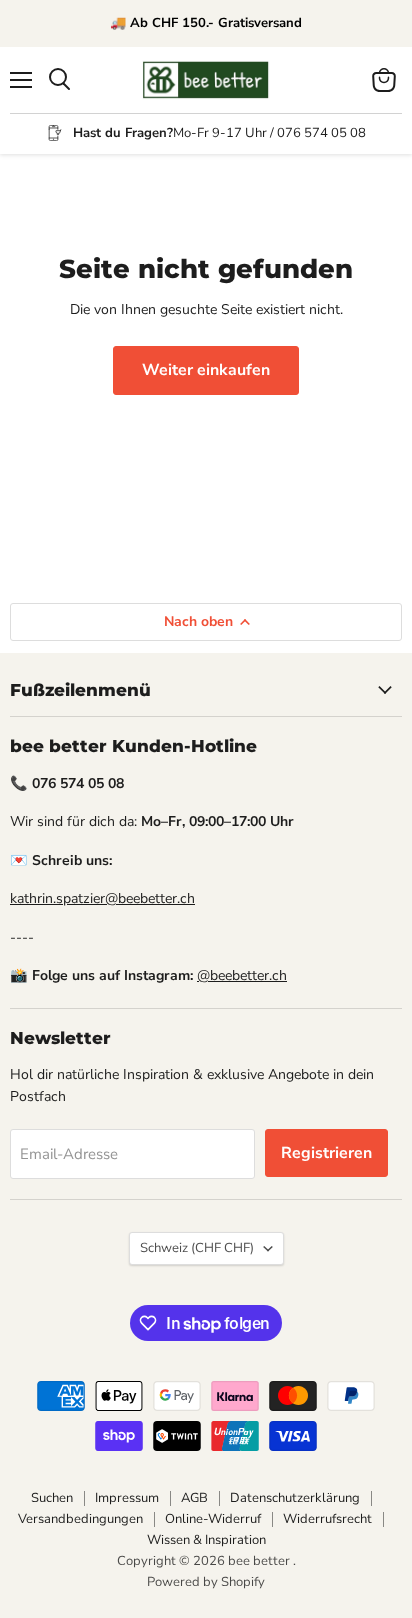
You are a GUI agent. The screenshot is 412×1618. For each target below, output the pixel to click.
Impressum (127, 1498)
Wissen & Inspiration (206, 1540)
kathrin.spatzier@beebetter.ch (102, 898)
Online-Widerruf (213, 1519)
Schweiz (197, 1248)
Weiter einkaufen (206, 370)
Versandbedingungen (80, 1519)
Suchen (52, 1498)
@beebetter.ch (242, 975)
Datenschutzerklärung (295, 1498)
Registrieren (326, 1153)
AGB (194, 1498)
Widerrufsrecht (327, 1519)
